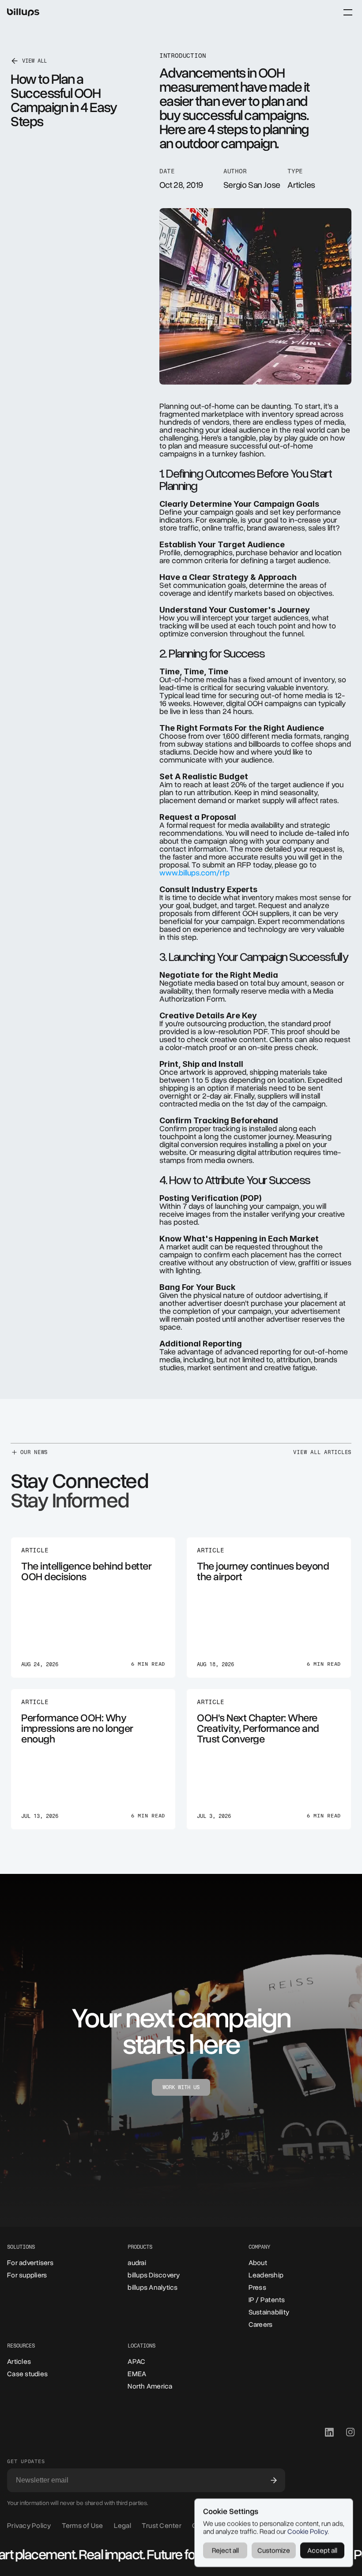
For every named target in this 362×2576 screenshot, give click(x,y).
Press (257, 2288)
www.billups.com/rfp (194, 873)
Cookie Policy (307, 2531)
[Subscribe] (274, 2480)
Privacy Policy (29, 2526)
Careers (261, 2325)
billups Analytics (153, 2288)
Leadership (266, 2275)
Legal (123, 2526)
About (258, 2263)
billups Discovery (154, 2275)
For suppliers (27, 2275)
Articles (19, 2362)
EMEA (137, 2374)
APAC (136, 2362)
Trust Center (162, 2526)
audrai (137, 2263)
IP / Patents (267, 2300)
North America (150, 2386)
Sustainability (269, 2312)
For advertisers (30, 2263)
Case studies (27, 2374)
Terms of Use (83, 2526)
